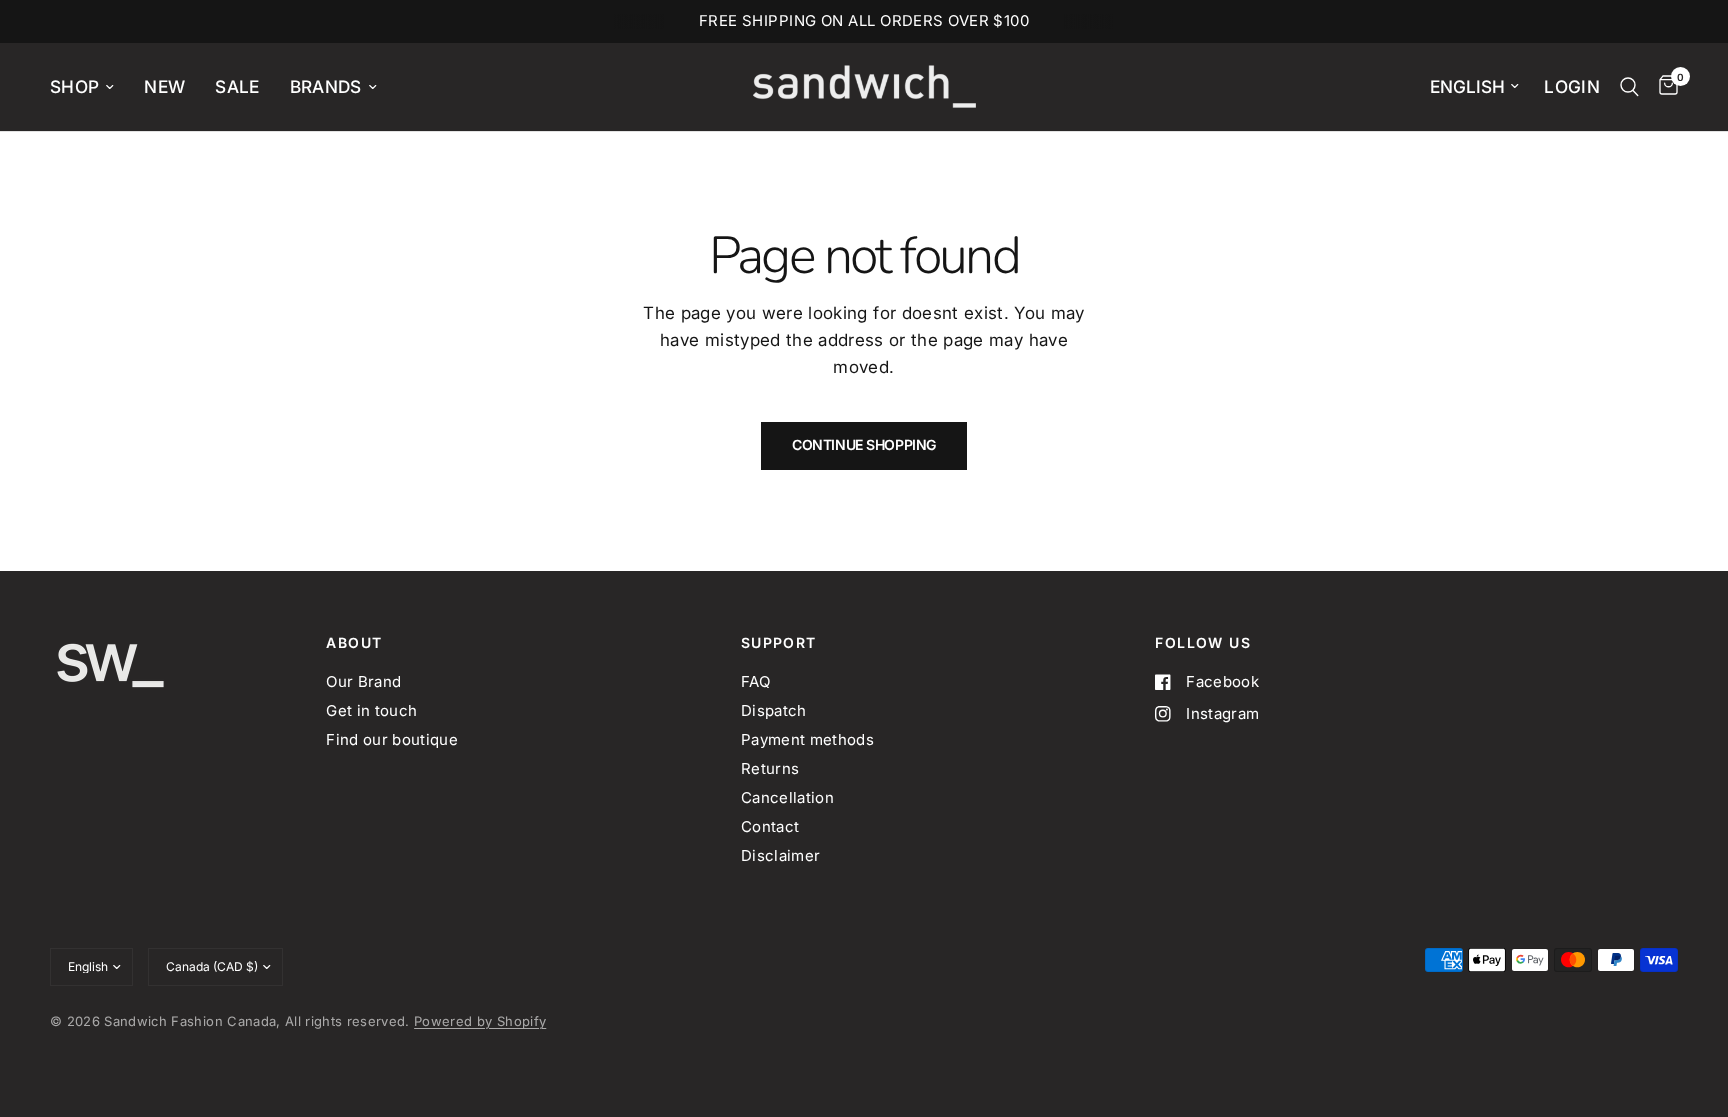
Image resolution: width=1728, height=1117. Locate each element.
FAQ (755, 681)
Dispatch (774, 710)
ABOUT (354, 643)
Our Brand (363, 681)
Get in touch (371, 710)
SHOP (74, 86)
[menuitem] (89, 87)
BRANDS (326, 86)
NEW (164, 86)
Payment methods (807, 739)
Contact (770, 826)
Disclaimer (780, 855)
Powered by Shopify (480, 1021)
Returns (770, 768)
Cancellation (787, 797)
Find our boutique (392, 739)
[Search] (1629, 87)
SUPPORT (779, 643)
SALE (237, 86)
